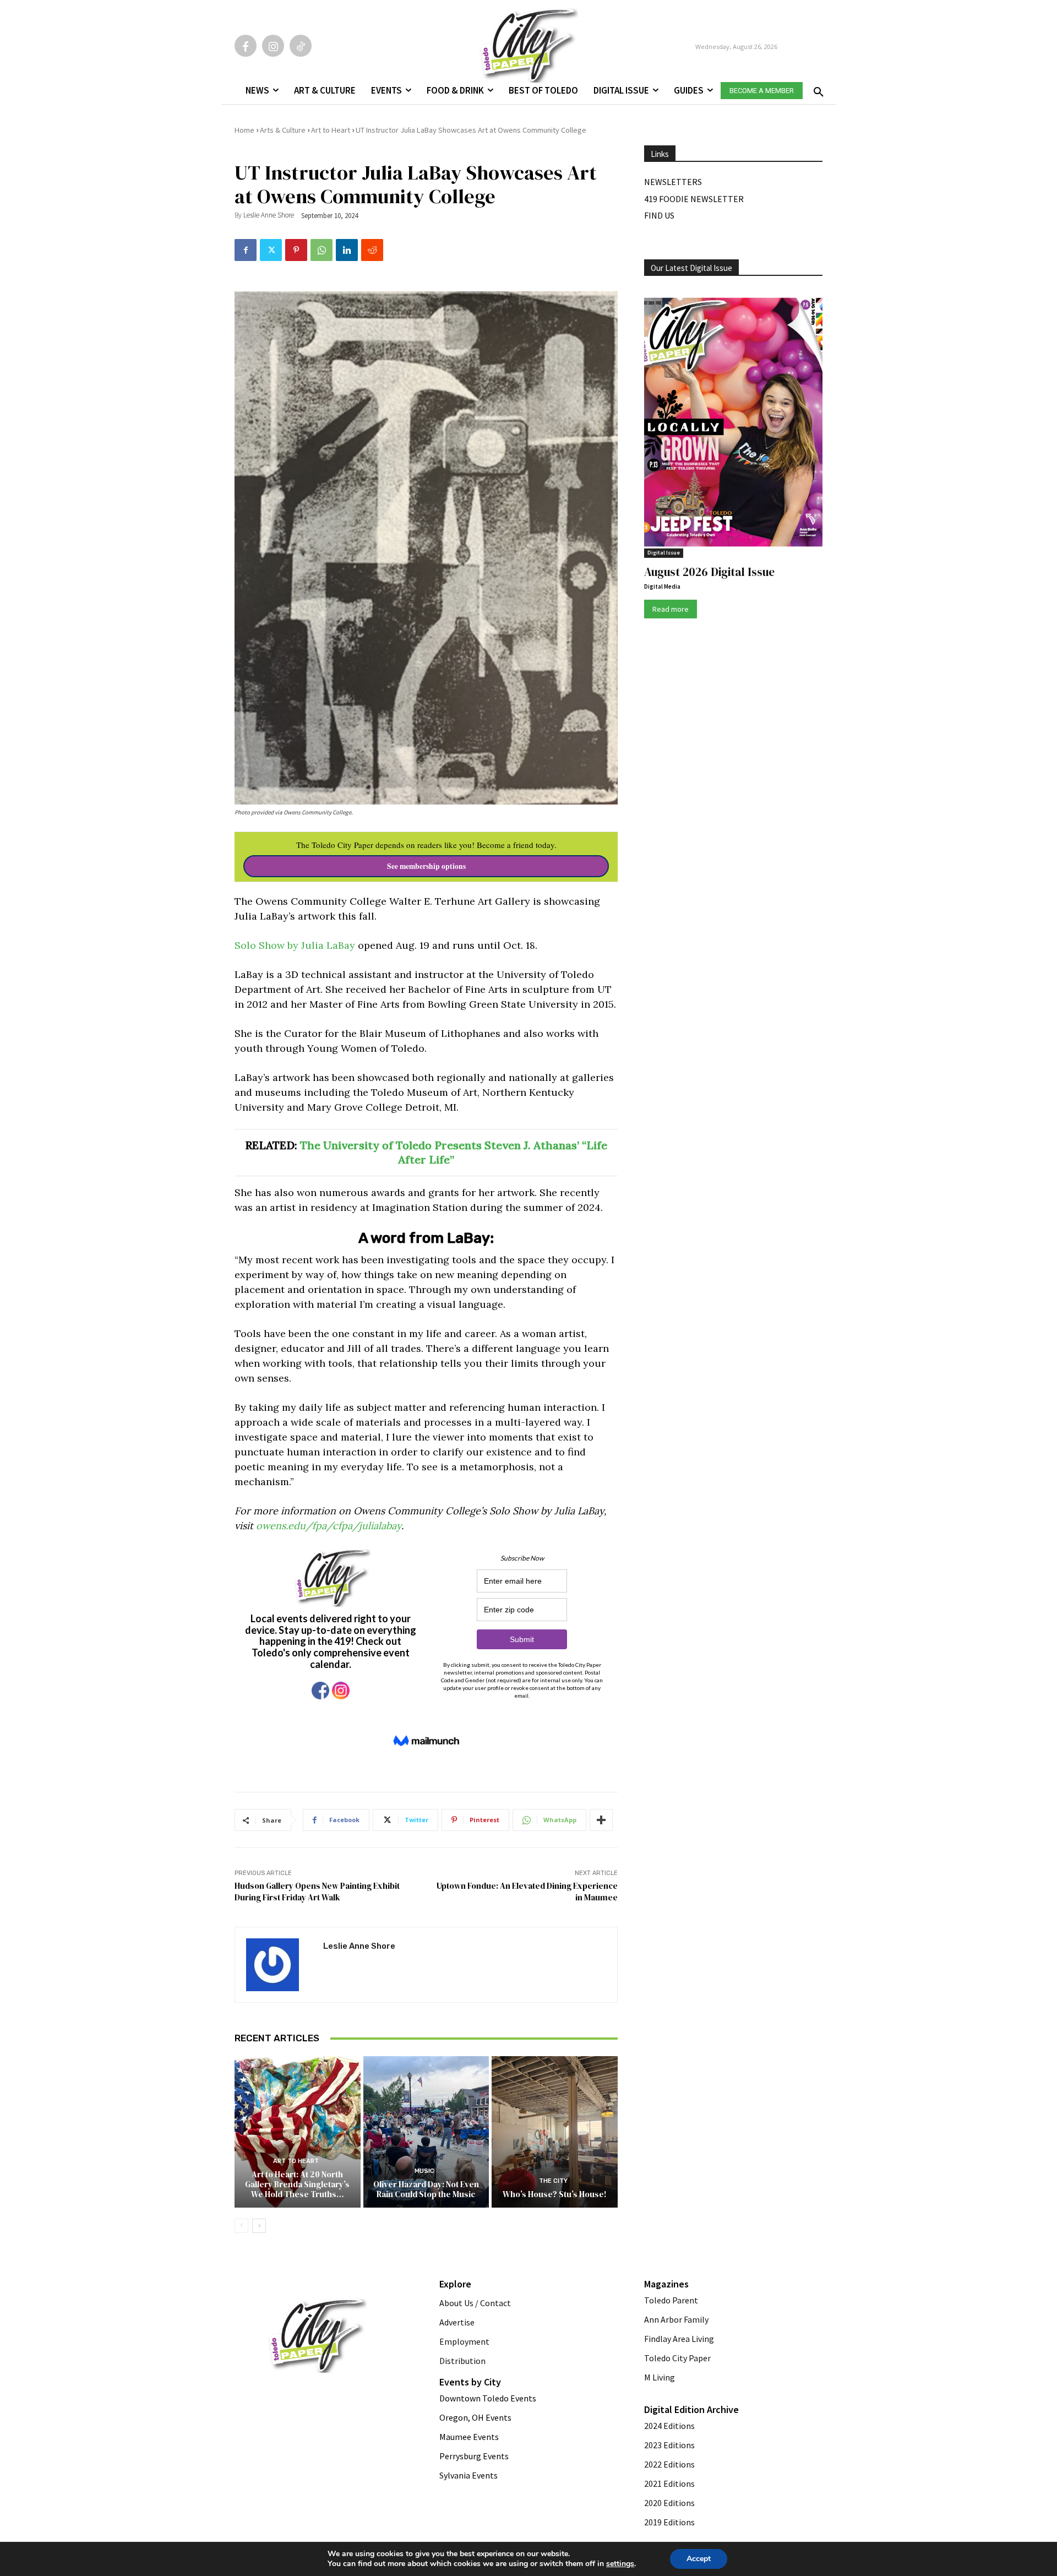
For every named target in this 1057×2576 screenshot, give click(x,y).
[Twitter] (271, 250)
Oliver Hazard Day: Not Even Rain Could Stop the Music (426, 2189)
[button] (816, 89)
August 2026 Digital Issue (709, 572)
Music (424, 2171)
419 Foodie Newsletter (694, 199)
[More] (601, 1820)
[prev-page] (241, 2226)
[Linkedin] (347, 250)
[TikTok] (301, 46)
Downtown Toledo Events (488, 2398)
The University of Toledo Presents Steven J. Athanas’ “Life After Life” (454, 1152)
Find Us (659, 215)
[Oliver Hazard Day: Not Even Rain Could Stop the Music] (426, 2132)
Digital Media (662, 586)
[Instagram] (273, 46)
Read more (671, 609)
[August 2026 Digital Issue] (733, 424)
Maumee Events (469, 2437)
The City (553, 2181)
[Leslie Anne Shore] (279, 1965)
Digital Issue (664, 553)
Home (244, 130)
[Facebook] (246, 46)
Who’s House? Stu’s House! (555, 2194)
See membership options (426, 866)
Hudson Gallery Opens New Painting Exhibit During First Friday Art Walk (317, 1892)
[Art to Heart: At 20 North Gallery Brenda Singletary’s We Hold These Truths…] (298, 2132)
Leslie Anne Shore (269, 215)
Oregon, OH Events (475, 2417)
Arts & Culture (283, 130)
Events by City (470, 2382)
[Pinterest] (296, 250)
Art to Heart (331, 130)
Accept (699, 2559)
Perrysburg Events (474, 2456)
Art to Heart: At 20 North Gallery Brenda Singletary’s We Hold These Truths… (297, 2184)
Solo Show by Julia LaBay (295, 945)
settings (620, 2564)
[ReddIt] (372, 250)
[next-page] (259, 2226)
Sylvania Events (468, 2475)
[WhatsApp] (322, 250)
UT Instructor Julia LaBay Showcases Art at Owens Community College (471, 130)
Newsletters (673, 182)
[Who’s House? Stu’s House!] (555, 2132)
